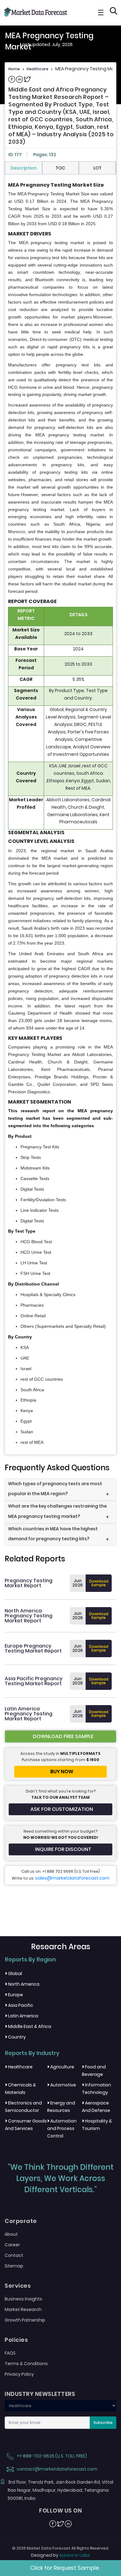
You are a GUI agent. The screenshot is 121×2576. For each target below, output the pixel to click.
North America (22, 1984)
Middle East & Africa (28, 2026)
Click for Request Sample (65, 2568)
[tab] (24, 168)
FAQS (10, 2353)
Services (18, 2286)
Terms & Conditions (26, 2364)
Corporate (21, 2221)
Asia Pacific (19, 2005)
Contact (14, 2255)
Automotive (62, 2085)
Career (12, 2245)
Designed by (60, 2555)
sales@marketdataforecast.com (72, 1878)
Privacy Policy (19, 2374)
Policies (16, 2340)
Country (15, 2037)
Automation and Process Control (62, 2128)
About (11, 2234)
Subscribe (103, 2423)
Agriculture (61, 2067)
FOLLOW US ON (60, 2511)
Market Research (23, 2309)
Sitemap (14, 2266)
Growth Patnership (25, 2320)
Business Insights (23, 2299)
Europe (14, 1995)
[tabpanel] (60, 814)
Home (14, 69)
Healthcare (38, 69)
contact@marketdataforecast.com (57, 2469)
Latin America (22, 2016)
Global (13, 1974)
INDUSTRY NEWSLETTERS (40, 2394)
